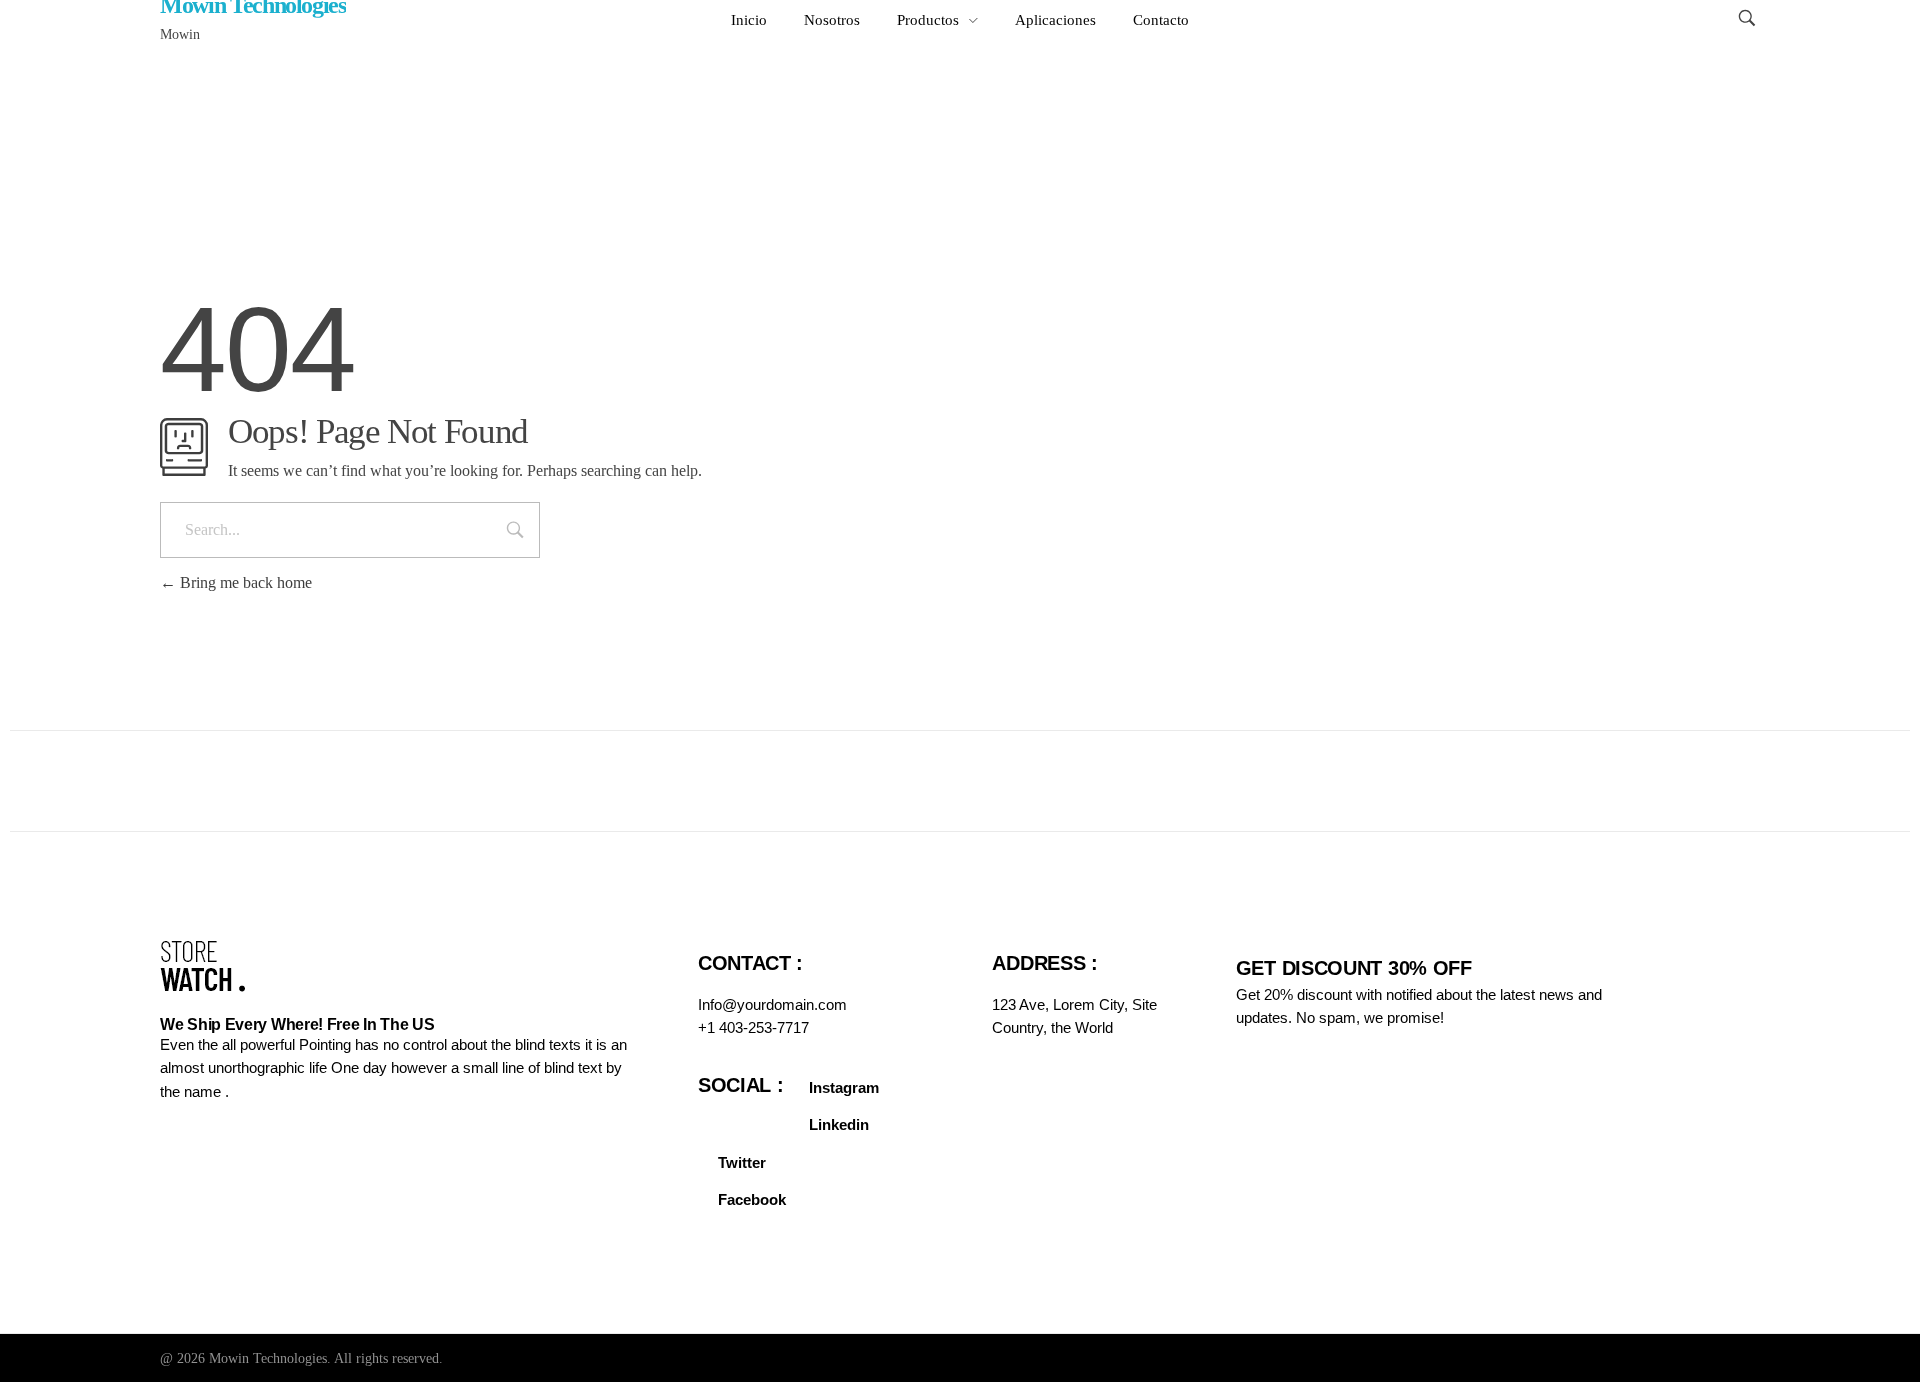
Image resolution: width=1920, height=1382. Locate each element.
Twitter (742, 1162)
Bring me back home (244, 582)
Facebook (752, 1199)
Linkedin (839, 1124)
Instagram (844, 1087)
